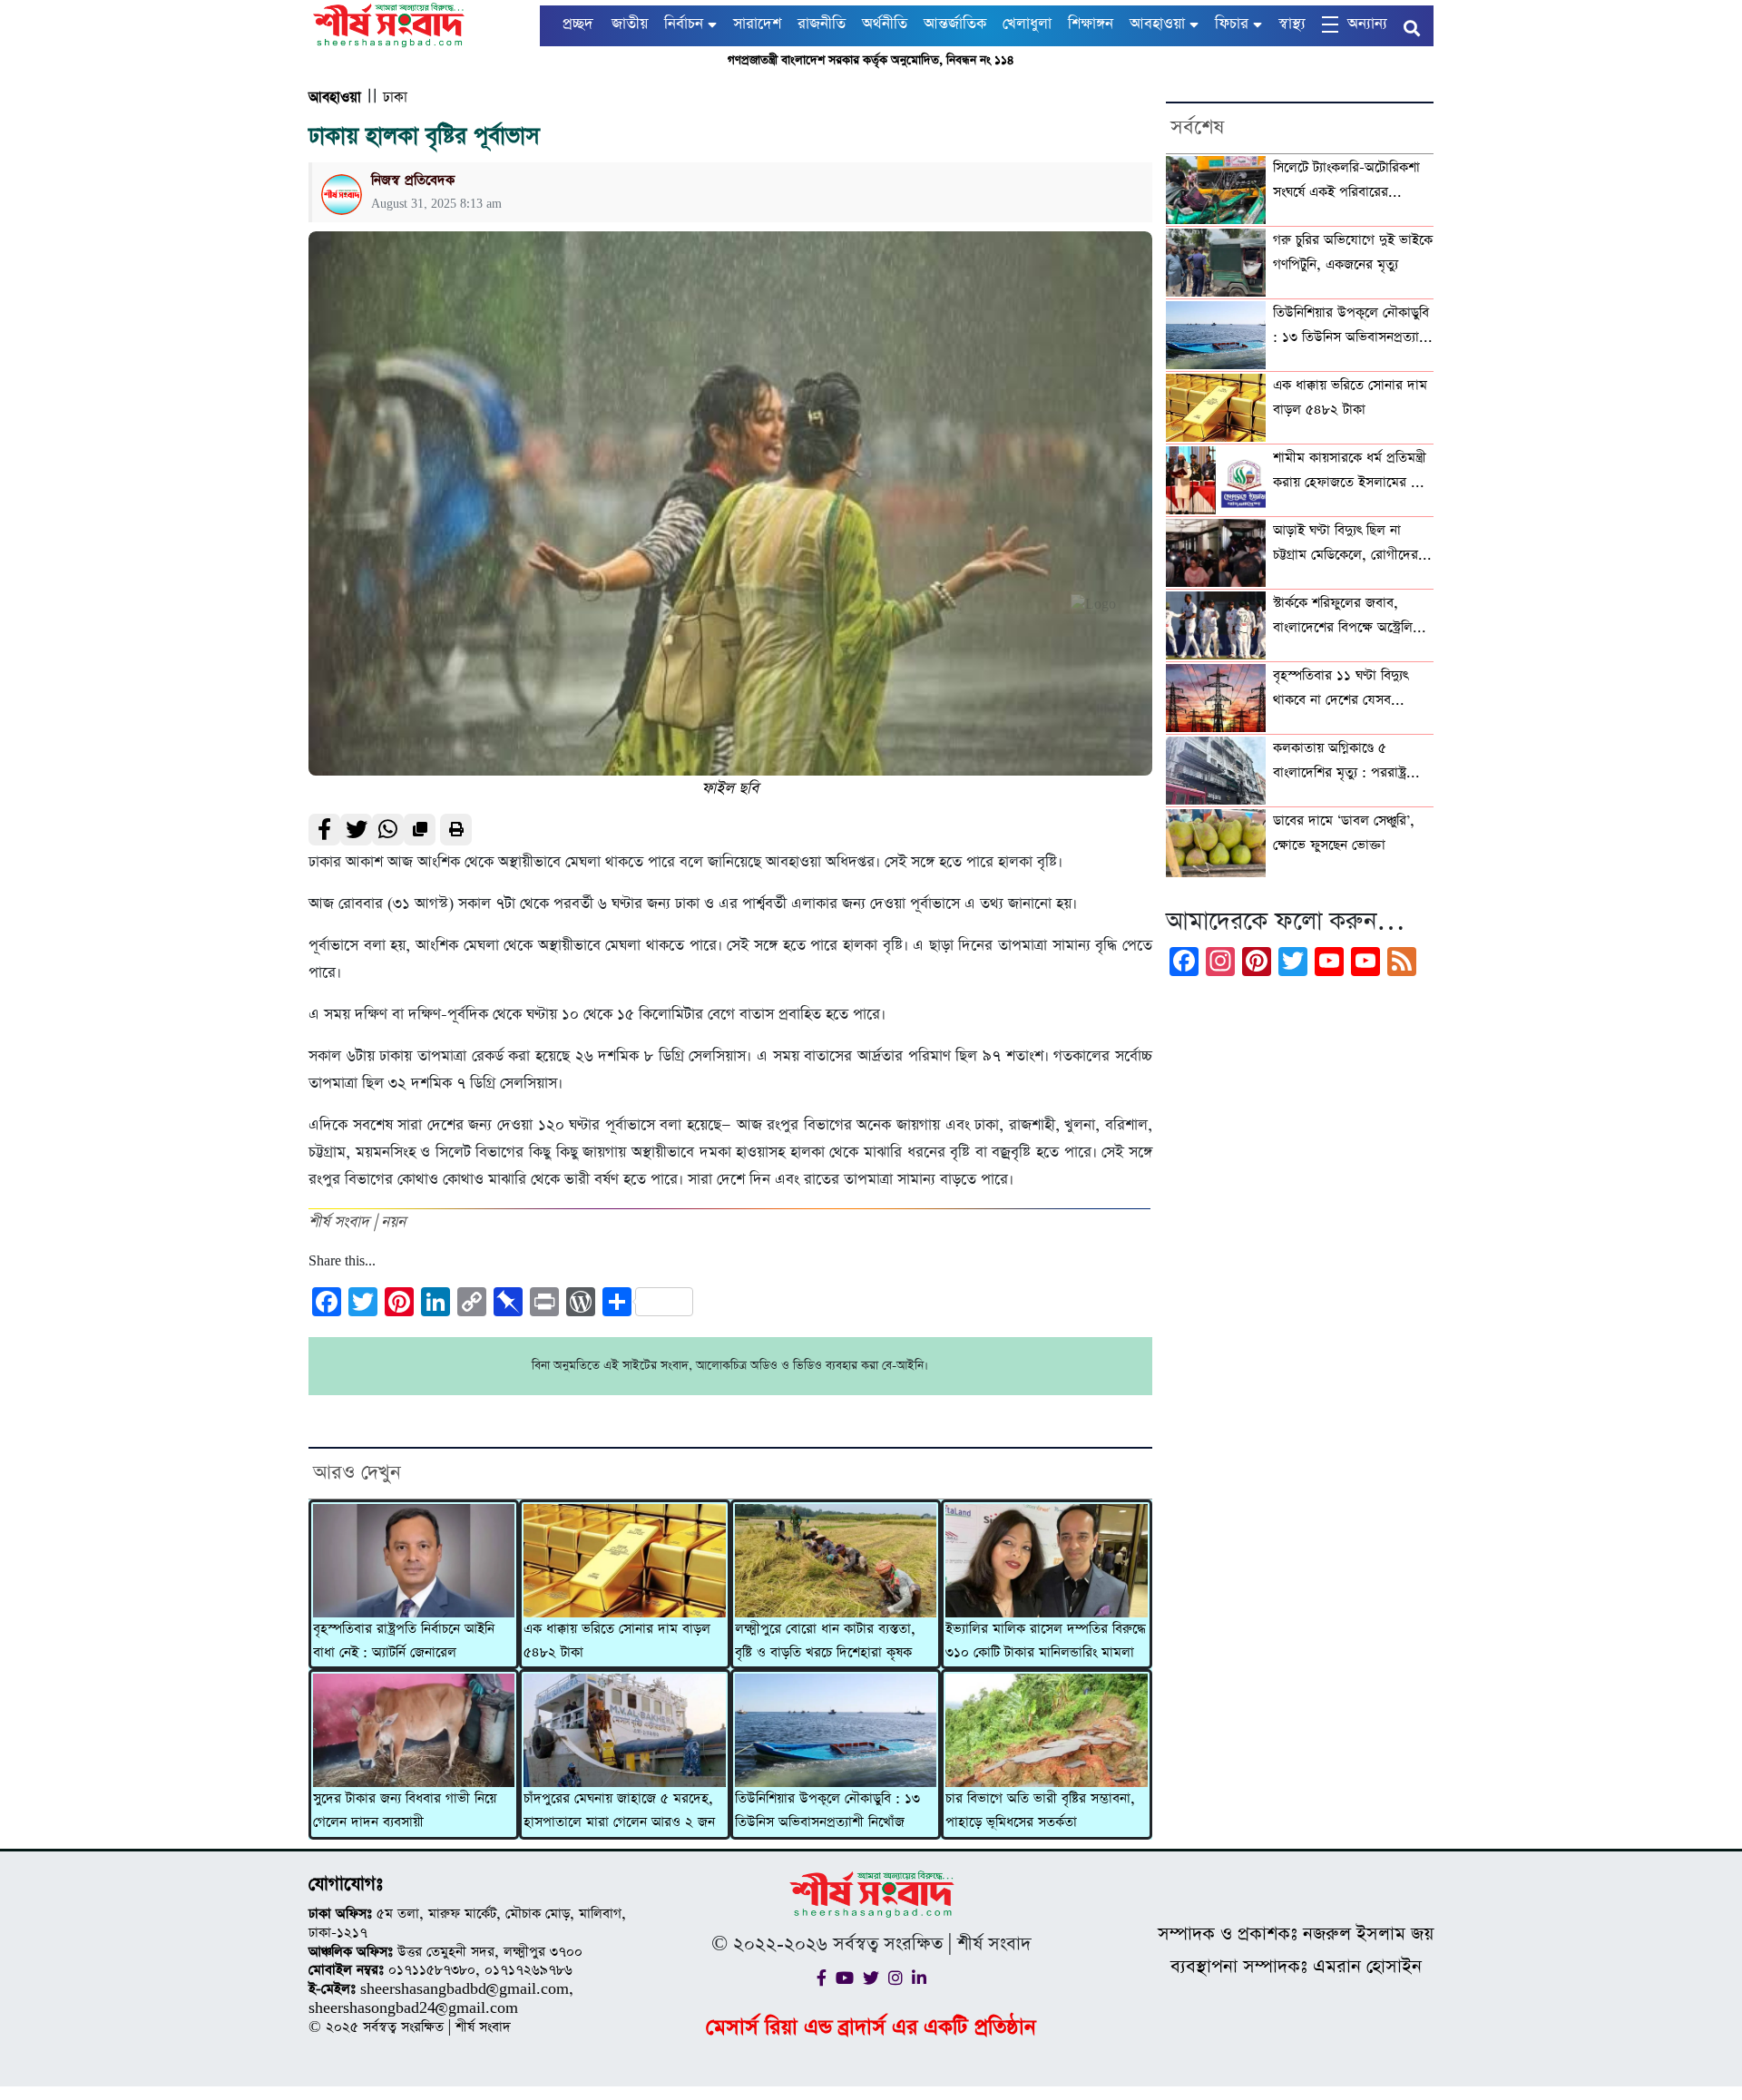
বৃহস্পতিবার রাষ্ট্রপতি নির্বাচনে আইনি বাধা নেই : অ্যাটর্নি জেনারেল (404, 1641)
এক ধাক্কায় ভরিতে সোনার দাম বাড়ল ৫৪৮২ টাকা (617, 1641)
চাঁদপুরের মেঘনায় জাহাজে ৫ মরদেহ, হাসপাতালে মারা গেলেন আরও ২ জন (619, 1811)
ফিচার (1232, 24)
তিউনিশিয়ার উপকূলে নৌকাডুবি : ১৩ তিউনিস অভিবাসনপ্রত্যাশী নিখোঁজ (827, 1811)
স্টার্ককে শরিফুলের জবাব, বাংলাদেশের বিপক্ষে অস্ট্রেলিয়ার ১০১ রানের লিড (1352, 617)
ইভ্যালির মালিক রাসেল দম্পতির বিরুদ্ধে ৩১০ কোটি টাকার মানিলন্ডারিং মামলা (1046, 1641)
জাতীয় (630, 24)
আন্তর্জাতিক (955, 24)
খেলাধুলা (1027, 24)
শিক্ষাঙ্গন (1091, 24)
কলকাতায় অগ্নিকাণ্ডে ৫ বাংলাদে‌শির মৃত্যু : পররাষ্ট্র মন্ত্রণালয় (1340, 762)
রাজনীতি (822, 24)
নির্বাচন (684, 24)
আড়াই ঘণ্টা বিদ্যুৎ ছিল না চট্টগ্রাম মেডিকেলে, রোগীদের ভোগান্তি (1346, 544)
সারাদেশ (757, 24)
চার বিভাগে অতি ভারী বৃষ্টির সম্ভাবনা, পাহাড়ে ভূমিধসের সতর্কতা (1040, 1811)
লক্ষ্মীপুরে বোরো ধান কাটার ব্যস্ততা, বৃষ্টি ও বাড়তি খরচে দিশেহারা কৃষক (825, 1641)
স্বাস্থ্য (1292, 24)
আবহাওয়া (1157, 24)
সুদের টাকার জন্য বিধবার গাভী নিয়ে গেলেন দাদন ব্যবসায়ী (405, 1811)
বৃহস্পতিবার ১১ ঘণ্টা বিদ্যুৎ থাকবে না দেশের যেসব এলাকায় (1341, 689)
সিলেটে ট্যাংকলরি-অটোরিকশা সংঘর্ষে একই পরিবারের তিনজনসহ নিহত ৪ (1346, 181)
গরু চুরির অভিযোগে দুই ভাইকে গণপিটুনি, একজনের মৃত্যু (1353, 252)
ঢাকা (395, 98)
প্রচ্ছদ (578, 24)
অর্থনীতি (885, 24)
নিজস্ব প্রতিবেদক (413, 180)
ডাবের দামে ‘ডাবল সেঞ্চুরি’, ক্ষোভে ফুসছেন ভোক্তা (1344, 833)
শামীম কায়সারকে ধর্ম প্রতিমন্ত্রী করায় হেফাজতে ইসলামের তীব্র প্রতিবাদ (1352, 472)
